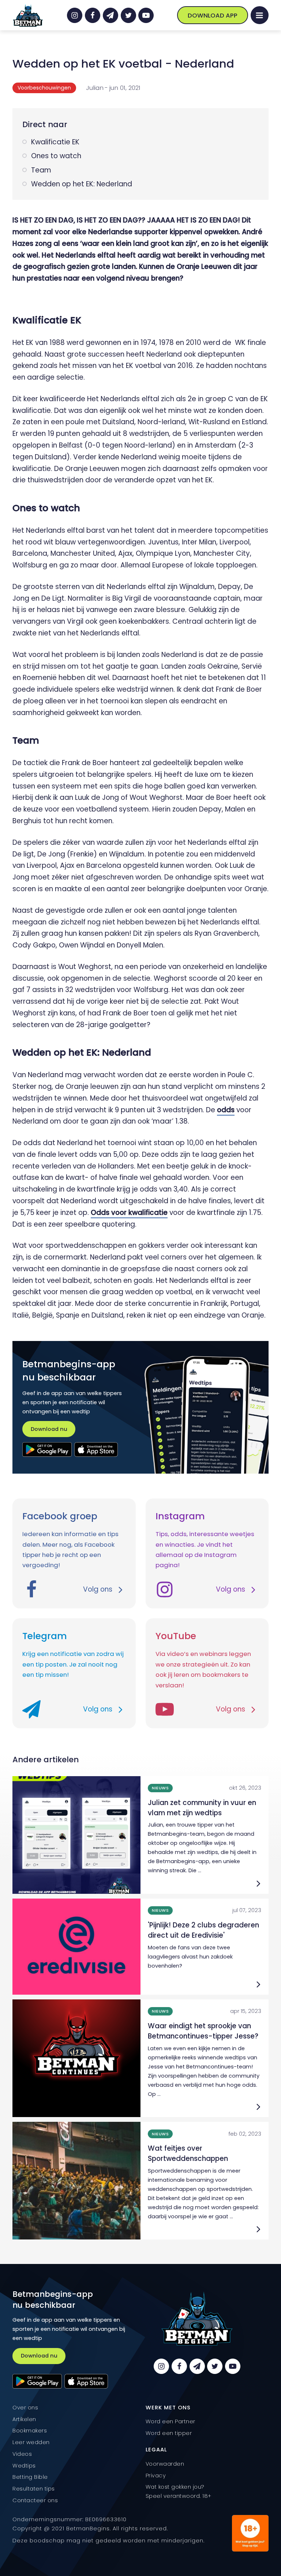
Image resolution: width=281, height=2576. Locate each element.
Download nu (49, 1429)
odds (226, 1110)
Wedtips (24, 2466)
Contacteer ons (35, 2500)
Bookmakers (30, 2431)
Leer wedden (31, 2442)
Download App (213, 15)
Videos (22, 2454)
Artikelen (24, 2419)
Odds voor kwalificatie (129, 1213)
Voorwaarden (165, 2464)
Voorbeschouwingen (44, 88)
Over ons (25, 2408)
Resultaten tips (34, 2489)
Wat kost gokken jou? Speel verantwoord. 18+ (179, 2491)
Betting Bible (30, 2477)
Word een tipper (169, 2433)
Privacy (156, 2476)
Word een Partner (171, 2421)
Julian (95, 88)
